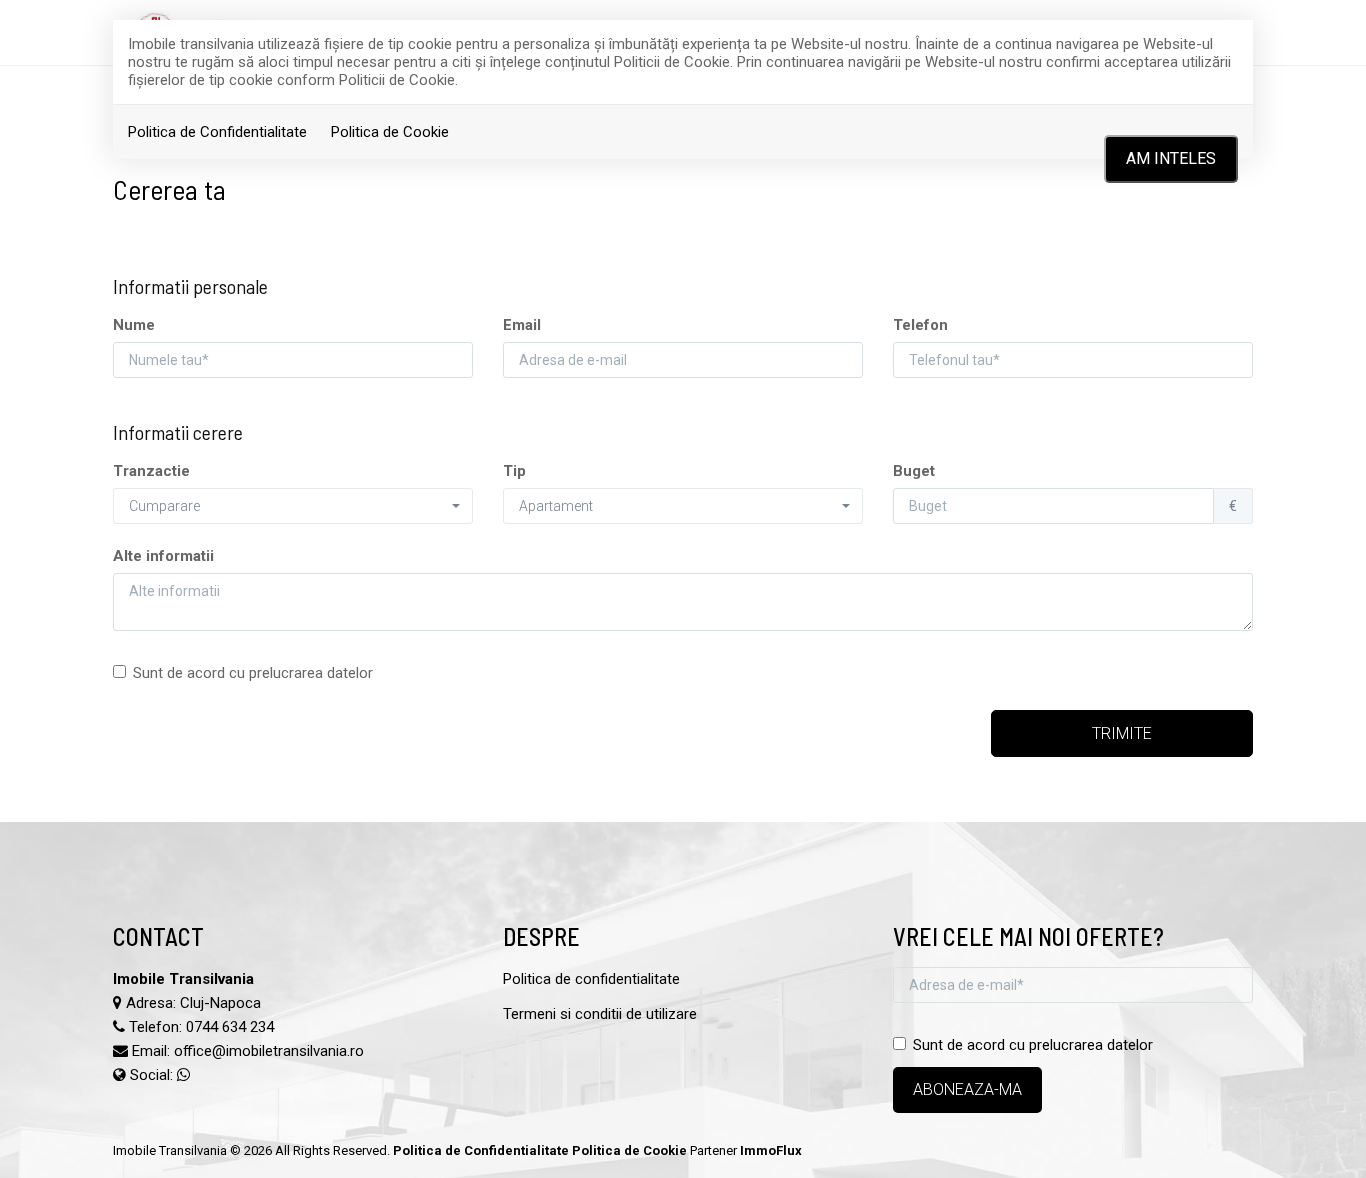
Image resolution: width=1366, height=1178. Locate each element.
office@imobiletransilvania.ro (269, 1051)
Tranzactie (151, 471)
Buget (914, 471)
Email (522, 325)
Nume (134, 325)
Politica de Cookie (390, 132)
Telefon (920, 325)
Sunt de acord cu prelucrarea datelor (253, 673)
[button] (293, 506)
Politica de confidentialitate (591, 979)
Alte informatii (163, 556)
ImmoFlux (771, 1150)
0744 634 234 (230, 1027)
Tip (514, 471)
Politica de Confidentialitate (217, 132)
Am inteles (1171, 158)
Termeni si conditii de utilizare (600, 1014)
